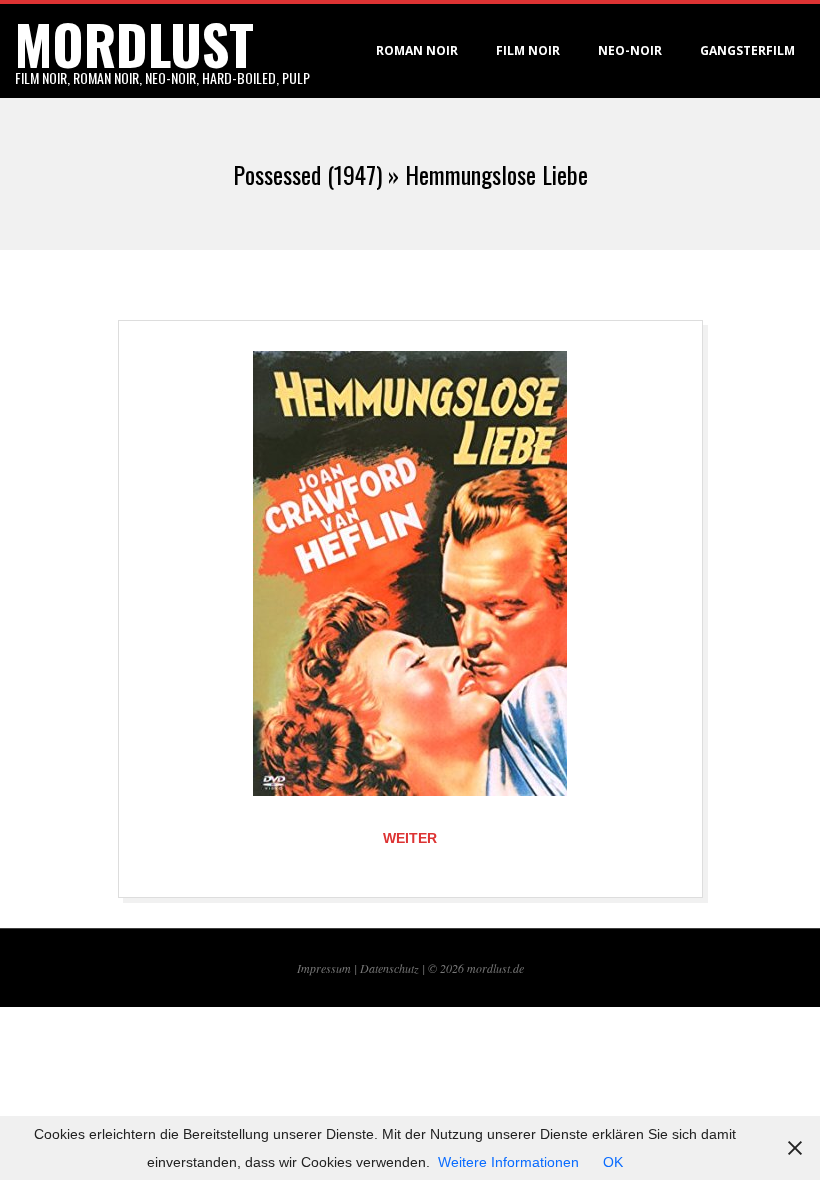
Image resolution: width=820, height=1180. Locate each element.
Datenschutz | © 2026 (413, 968)
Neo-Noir (630, 50)
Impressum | (328, 968)
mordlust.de (495, 968)
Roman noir (417, 50)
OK (613, 1162)
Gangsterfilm (747, 50)
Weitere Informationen (508, 1162)
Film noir (528, 50)
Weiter (410, 838)
